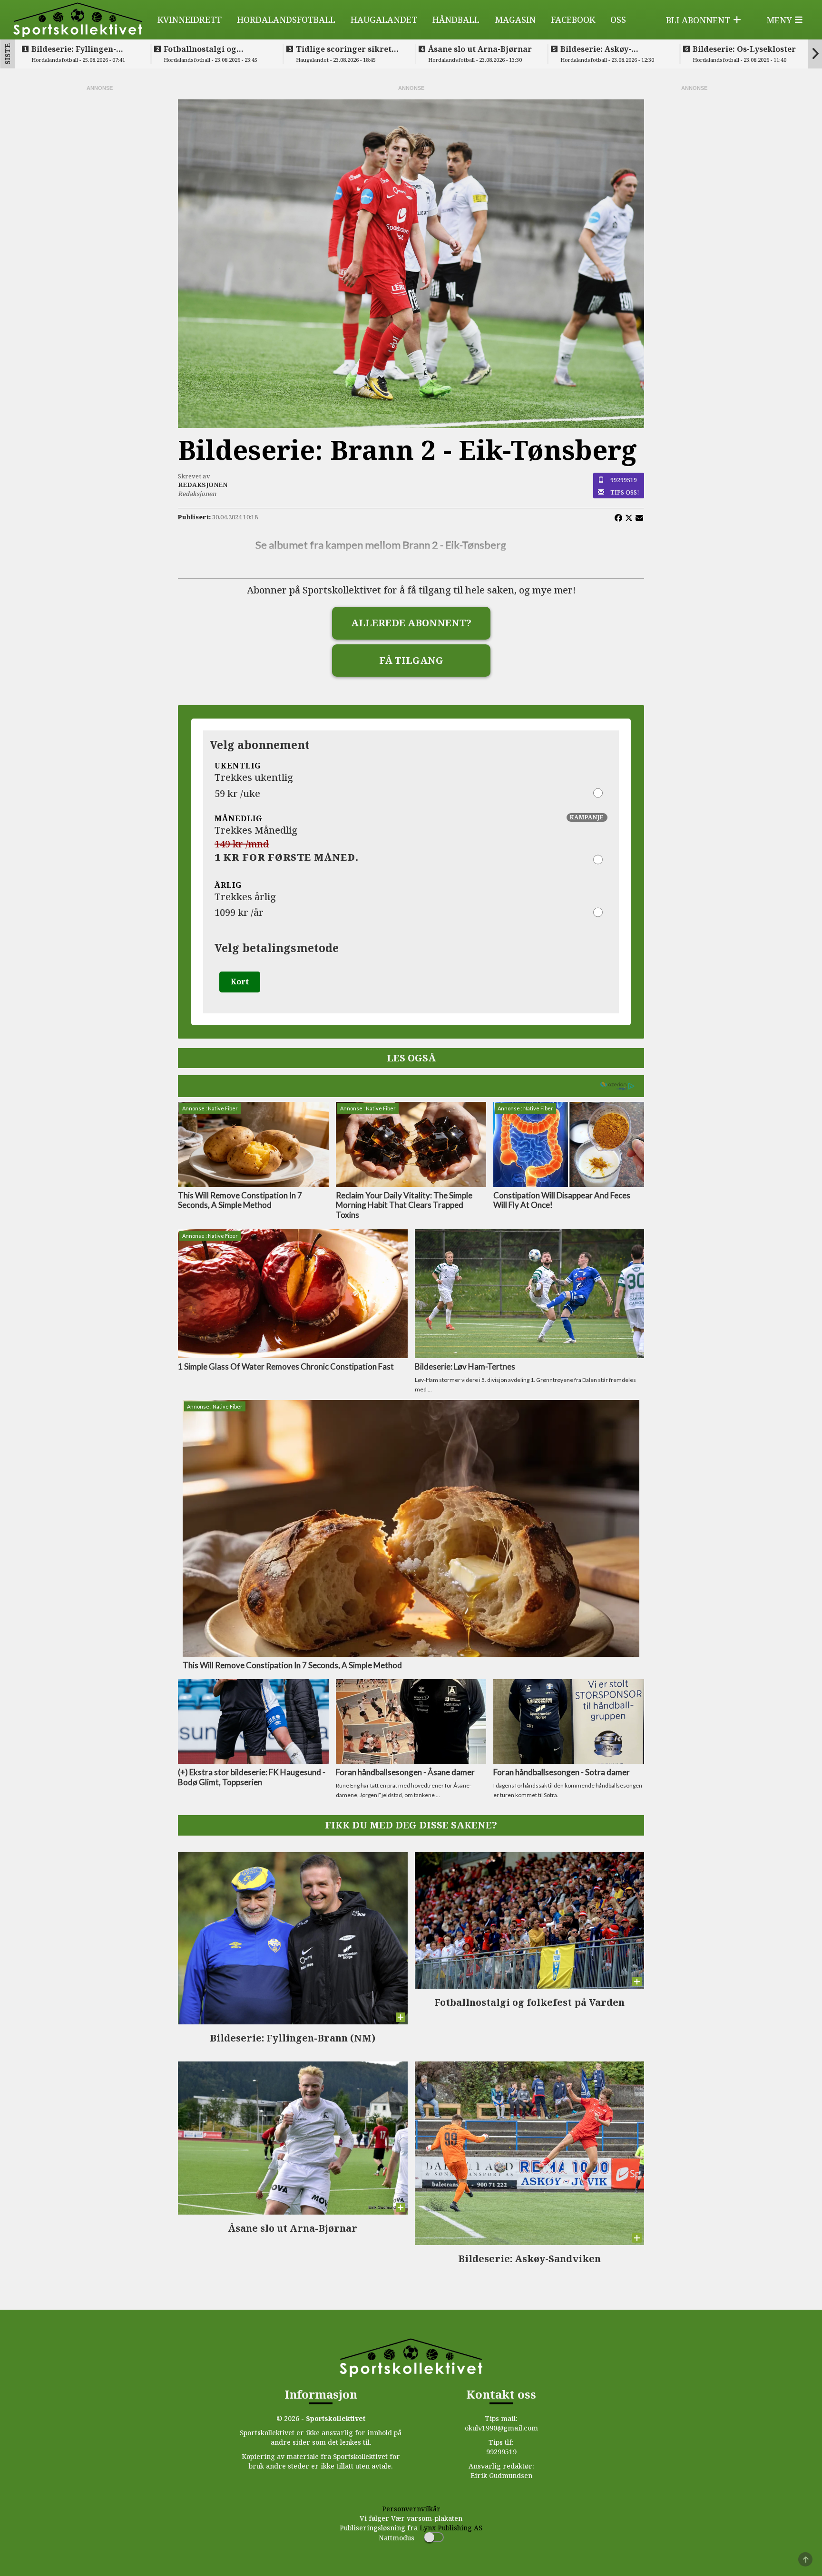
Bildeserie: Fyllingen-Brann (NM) (74, 49)
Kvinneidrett (190, 19)
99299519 (624, 480)
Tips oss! (625, 492)
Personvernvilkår (411, 2509)
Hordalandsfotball (286, 19)
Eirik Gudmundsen (501, 2475)
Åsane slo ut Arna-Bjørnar (480, 49)
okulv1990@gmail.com (501, 2428)
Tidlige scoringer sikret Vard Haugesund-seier (344, 49)
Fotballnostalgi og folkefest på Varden (203, 49)
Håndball (456, 19)
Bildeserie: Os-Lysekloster (744, 49)
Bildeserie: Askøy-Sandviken (596, 49)
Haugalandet (384, 19)
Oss (618, 19)
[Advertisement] (99, 235)
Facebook (573, 19)
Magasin (515, 19)
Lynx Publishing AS (451, 2528)
